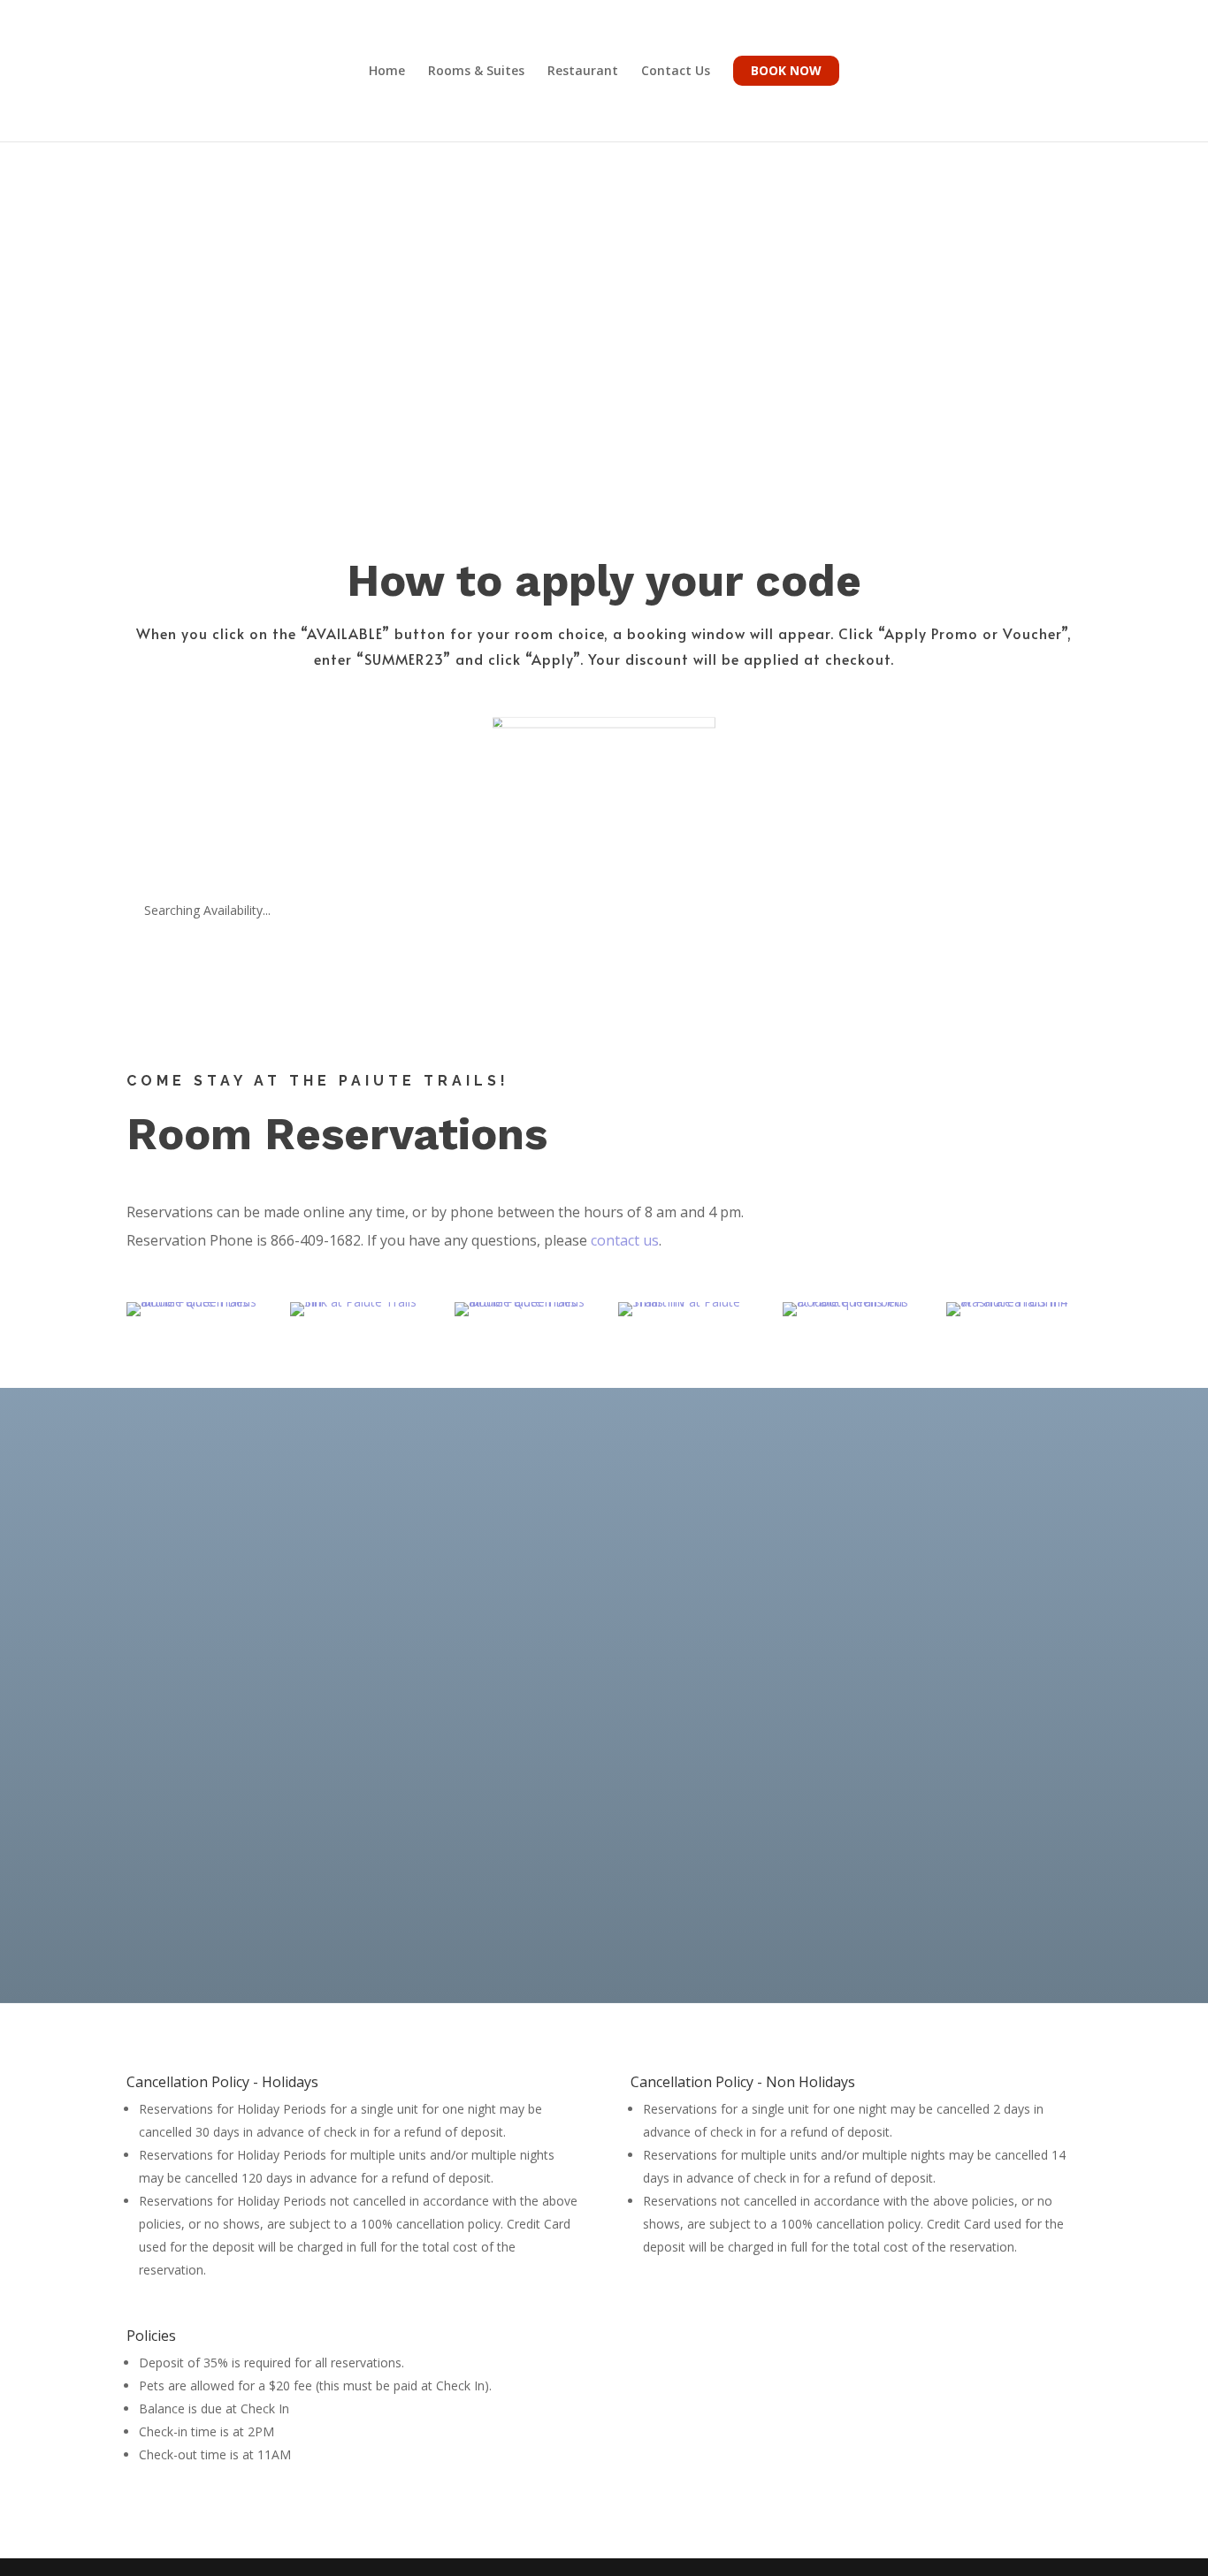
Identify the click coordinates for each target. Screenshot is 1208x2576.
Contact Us (676, 72)
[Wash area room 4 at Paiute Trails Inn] (1014, 1309)
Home (387, 72)
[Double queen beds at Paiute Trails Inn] (850, 1309)
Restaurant (583, 72)
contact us (625, 1240)
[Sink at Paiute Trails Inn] (358, 1309)
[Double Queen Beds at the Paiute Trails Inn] (194, 1309)
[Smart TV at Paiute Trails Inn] (686, 1309)
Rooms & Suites (476, 72)
